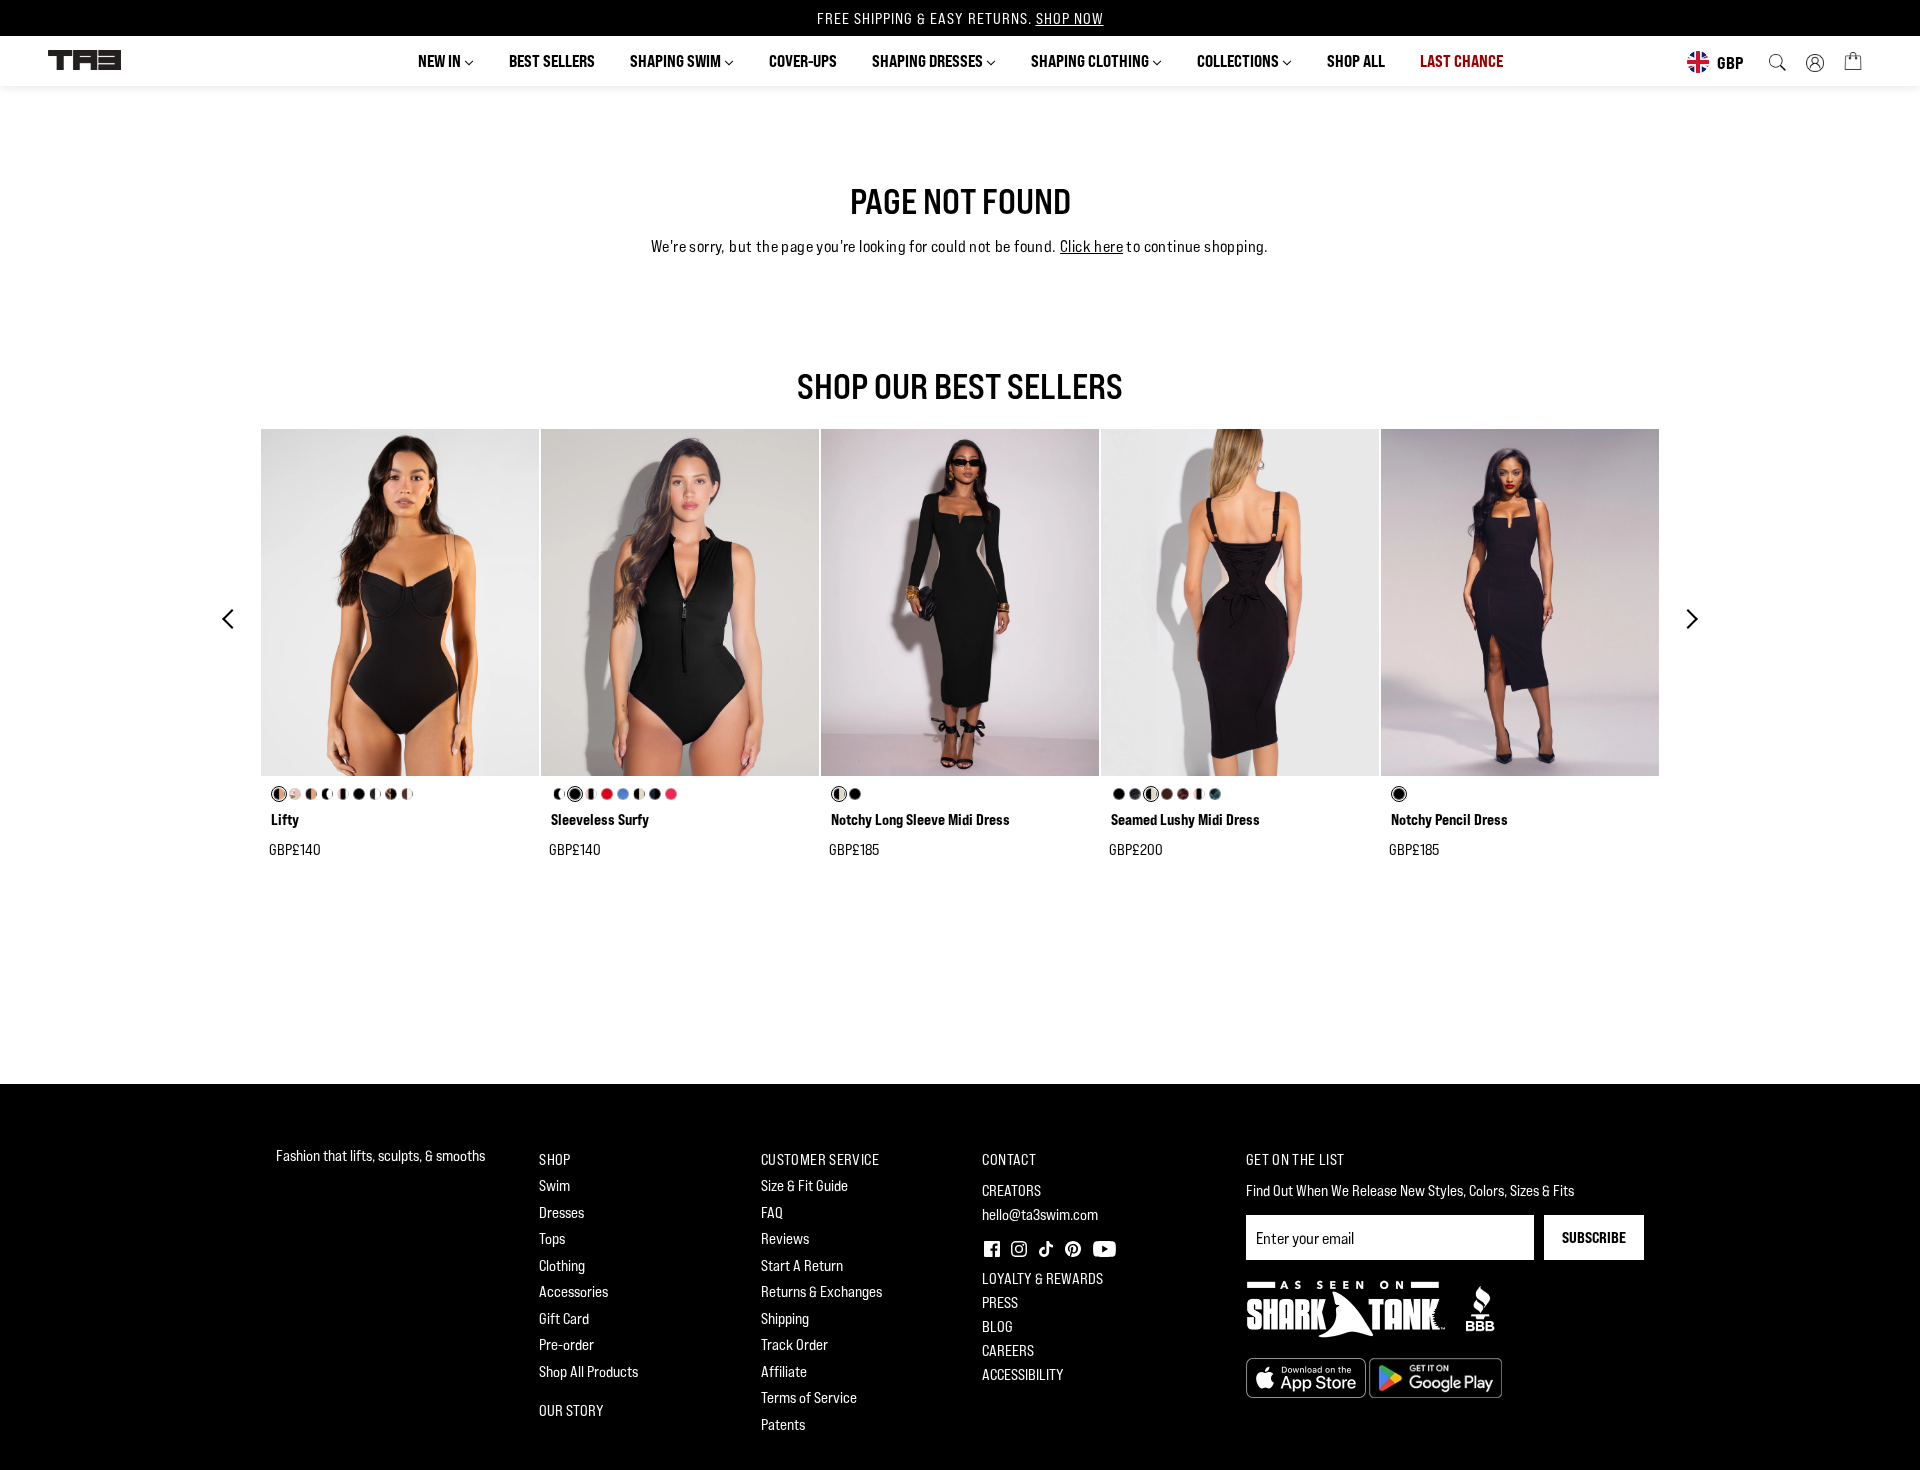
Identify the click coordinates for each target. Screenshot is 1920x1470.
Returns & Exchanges (821, 1291)
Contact (1009, 1159)
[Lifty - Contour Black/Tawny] (400, 603)
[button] (990, 1246)
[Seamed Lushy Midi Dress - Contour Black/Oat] (1240, 603)
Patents (783, 1424)
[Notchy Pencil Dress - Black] (1520, 603)
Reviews (785, 1238)
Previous (232, 619)
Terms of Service (809, 1397)
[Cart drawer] (1853, 59)
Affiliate (784, 1371)
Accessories (573, 1291)
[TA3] (84, 58)
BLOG (997, 1326)
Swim (554, 1185)
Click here (1091, 246)
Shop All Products (588, 1371)
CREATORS (1011, 1190)
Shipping (785, 1318)
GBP (1730, 62)
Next (1688, 619)
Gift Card (564, 1318)
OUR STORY (571, 1410)
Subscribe (1594, 1237)
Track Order (794, 1344)
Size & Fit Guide (804, 1185)
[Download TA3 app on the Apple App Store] (1307, 1376)
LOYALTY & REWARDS (1042, 1278)
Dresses (561, 1212)
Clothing (562, 1265)
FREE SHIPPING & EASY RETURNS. (960, 18)
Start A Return (802, 1265)
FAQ (772, 1212)
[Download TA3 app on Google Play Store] (1435, 1376)
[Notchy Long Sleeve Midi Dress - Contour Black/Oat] (960, 603)
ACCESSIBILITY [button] (1023, 1374)
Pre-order (566, 1344)
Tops (552, 1238)
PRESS (1000, 1302)
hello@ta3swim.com (1040, 1214)
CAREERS (1008, 1350)
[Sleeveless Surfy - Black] (680, 603)
